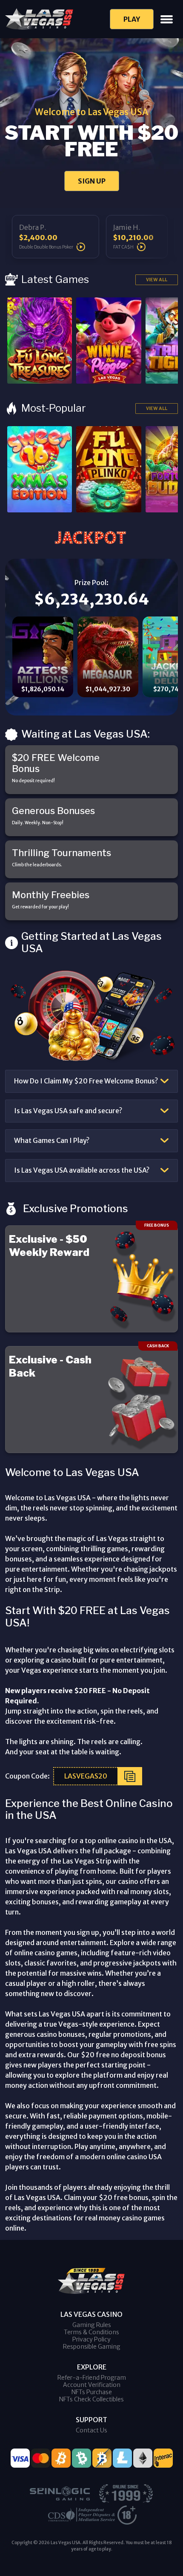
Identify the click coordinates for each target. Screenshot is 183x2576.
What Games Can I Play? (52, 1140)
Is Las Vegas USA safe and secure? (68, 1111)
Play (132, 19)
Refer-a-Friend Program (92, 2378)
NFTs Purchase (92, 2392)
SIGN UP (92, 181)
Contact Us (91, 2430)
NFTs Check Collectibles (91, 2399)
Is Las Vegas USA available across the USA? (82, 1170)
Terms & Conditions (91, 2332)
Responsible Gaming (92, 2347)
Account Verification (92, 2385)
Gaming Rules (92, 2325)
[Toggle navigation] (167, 19)
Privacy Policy (91, 2339)
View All (157, 280)
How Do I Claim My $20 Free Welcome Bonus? (86, 1081)
